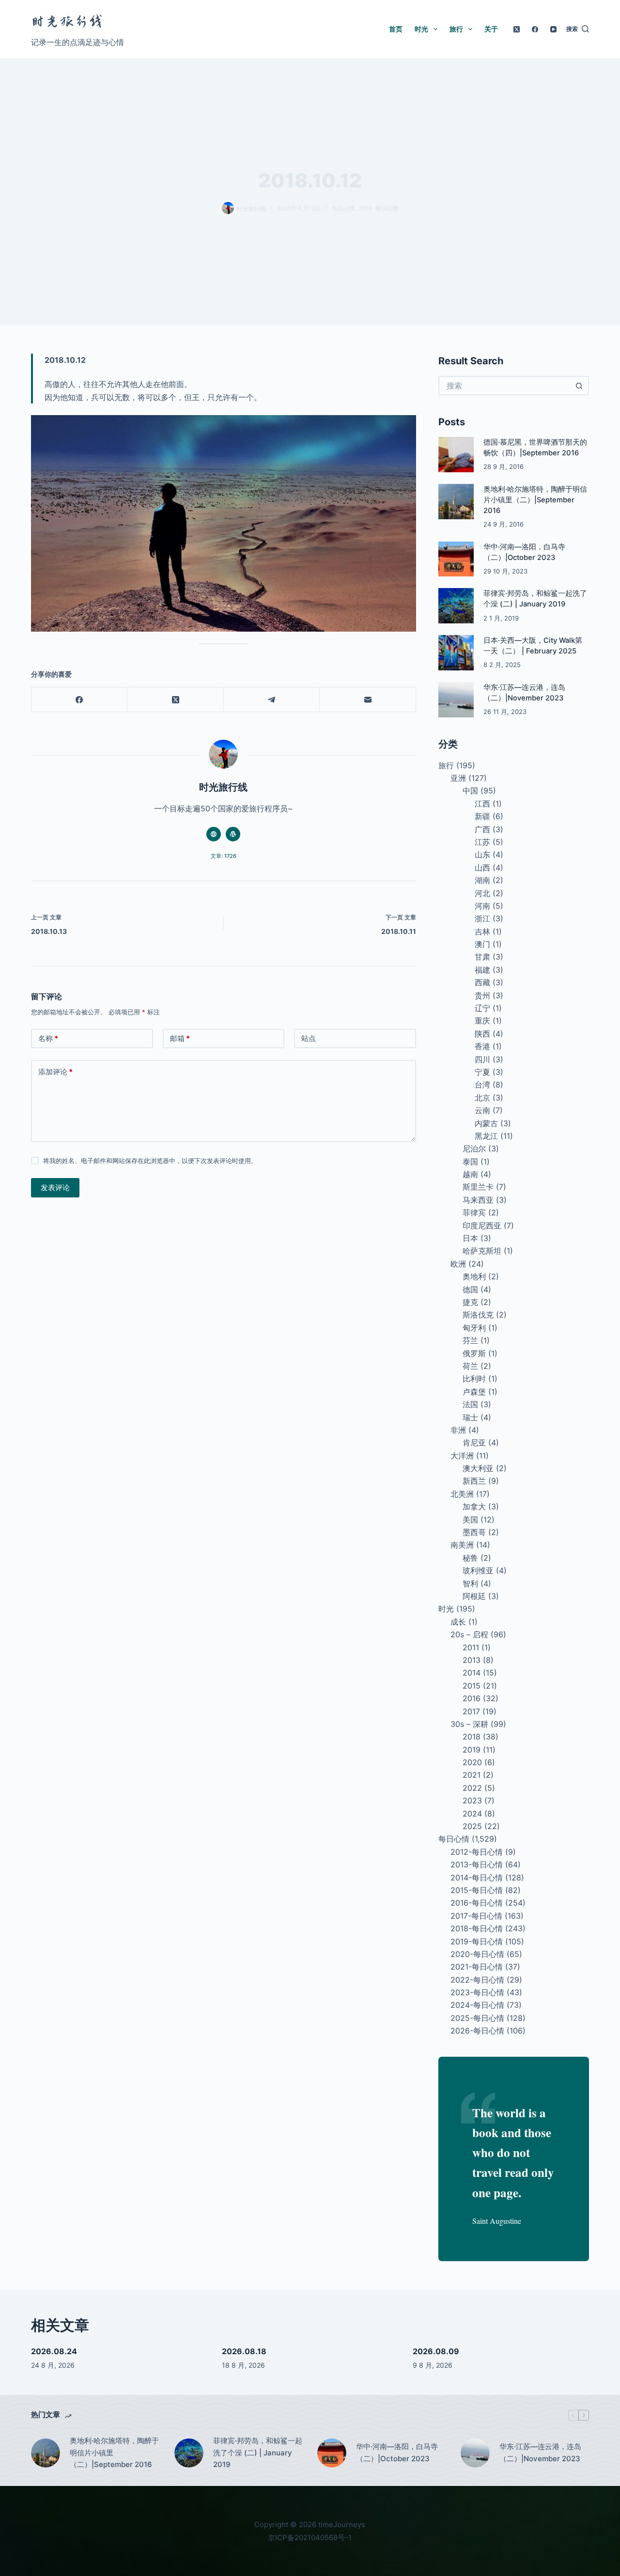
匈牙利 (474, 1328)
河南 (482, 906)
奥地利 (474, 1276)
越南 (470, 1174)
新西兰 (474, 1481)
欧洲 (458, 1264)
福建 (482, 970)
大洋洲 (462, 1456)
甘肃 (482, 957)
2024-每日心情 (477, 2005)
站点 (309, 1038)
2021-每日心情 (477, 1967)
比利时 (474, 1379)
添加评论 (55, 1072)
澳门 (482, 944)
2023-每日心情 (477, 1992)
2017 (471, 1711)
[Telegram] (272, 700)
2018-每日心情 (379, 208)
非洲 (458, 1430)
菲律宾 (474, 1212)
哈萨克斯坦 (482, 1251)
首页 (396, 29)
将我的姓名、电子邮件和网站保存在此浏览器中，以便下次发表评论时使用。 (150, 1161)
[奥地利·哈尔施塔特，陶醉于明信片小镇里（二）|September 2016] (456, 502)
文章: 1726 (224, 856)
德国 (470, 1289)
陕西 (482, 1034)
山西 (482, 868)
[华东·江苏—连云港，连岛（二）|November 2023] (456, 700)
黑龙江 (486, 1136)
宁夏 (482, 1072)
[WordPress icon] (233, 834)
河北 (482, 893)
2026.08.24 (54, 2351)
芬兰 (470, 1340)
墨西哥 (474, 1532)
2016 (472, 1698)
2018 (472, 1737)
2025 (472, 1826)
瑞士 (470, 1417)
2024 (472, 1814)
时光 (421, 29)
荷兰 (470, 1366)
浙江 (482, 918)
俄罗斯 (474, 1353)
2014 (472, 1673)
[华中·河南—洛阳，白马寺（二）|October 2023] (456, 559)
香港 (482, 1046)
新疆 (482, 816)
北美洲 (462, 1494)
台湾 (482, 1085)
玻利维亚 (478, 1570)
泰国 (470, 1162)
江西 (482, 804)
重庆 (482, 1021)
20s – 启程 (469, 1634)
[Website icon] (214, 834)
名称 (48, 1038)
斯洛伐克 (478, 1315)
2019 (472, 1750)
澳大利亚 (478, 1468)
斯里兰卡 (478, 1187)
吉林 (482, 931)
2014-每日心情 (477, 1878)
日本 (470, 1238)
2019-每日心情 (477, 1941)
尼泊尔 (474, 1148)
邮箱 (180, 1038)
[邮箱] (368, 700)
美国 (470, 1520)
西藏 (482, 982)
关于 (491, 29)
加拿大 (474, 1506)
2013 (472, 1660)
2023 (472, 1800)
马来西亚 (478, 1200)
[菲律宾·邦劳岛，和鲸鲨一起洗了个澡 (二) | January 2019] (456, 606)
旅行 (456, 29)
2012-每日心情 (477, 1852)
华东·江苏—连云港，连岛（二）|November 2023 (540, 2452)
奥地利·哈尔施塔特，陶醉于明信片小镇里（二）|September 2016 (535, 500)
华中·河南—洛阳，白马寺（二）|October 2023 (397, 2452)
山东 (482, 854)
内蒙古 (486, 1123)
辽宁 (482, 1008)
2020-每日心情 (477, 1954)
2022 (472, 1788)
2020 (472, 1762)
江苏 (482, 842)
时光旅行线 (67, 22)
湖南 (482, 880)
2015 (472, 1686)
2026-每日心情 (477, 2031)
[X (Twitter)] (517, 29)
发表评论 (55, 1187)
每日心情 (343, 208)
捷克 (470, 1302)
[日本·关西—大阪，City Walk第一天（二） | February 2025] (456, 653)
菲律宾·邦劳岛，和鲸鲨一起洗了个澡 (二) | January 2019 (258, 2453)
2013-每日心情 (477, 1864)
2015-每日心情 (477, 1890)
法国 (470, 1404)
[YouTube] (553, 29)
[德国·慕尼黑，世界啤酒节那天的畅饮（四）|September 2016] (456, 455)
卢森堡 (474, 1392)
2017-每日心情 (476, 1916)
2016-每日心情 (477, 1903)
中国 (470, 791)
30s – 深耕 (469, 1724)
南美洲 (462, 1545)
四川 (482, 1059)
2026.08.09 (436, 2351)
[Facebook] (535, 29)
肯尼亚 (474, 1443)
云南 (482, 1110)
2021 (472, 1775)
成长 (458, 1622)
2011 (471, 1647)
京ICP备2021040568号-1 (310, 2537)
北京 (482, 1098)
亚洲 (458, 778)
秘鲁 (470, 1558)
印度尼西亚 (482, 1226)
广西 (482, 829)
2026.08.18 (244, 2351)
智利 (470, 1583)
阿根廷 (474, 1596)
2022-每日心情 (477, 1980)
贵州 (482, 995)
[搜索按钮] (579, 386)
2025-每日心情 (477, 2018)
